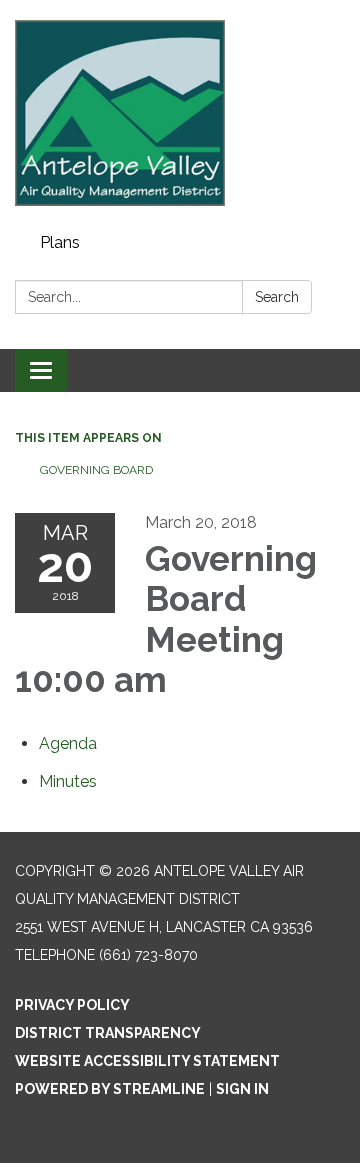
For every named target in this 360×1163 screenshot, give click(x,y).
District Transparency (108, 1033)
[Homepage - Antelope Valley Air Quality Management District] (180, 113)
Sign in (242, 1089)
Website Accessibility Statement (147, 1061)
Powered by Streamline (110, 1089)
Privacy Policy (72, 1005)
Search (277, 297)
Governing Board (96, 470)
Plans (60, 242)
